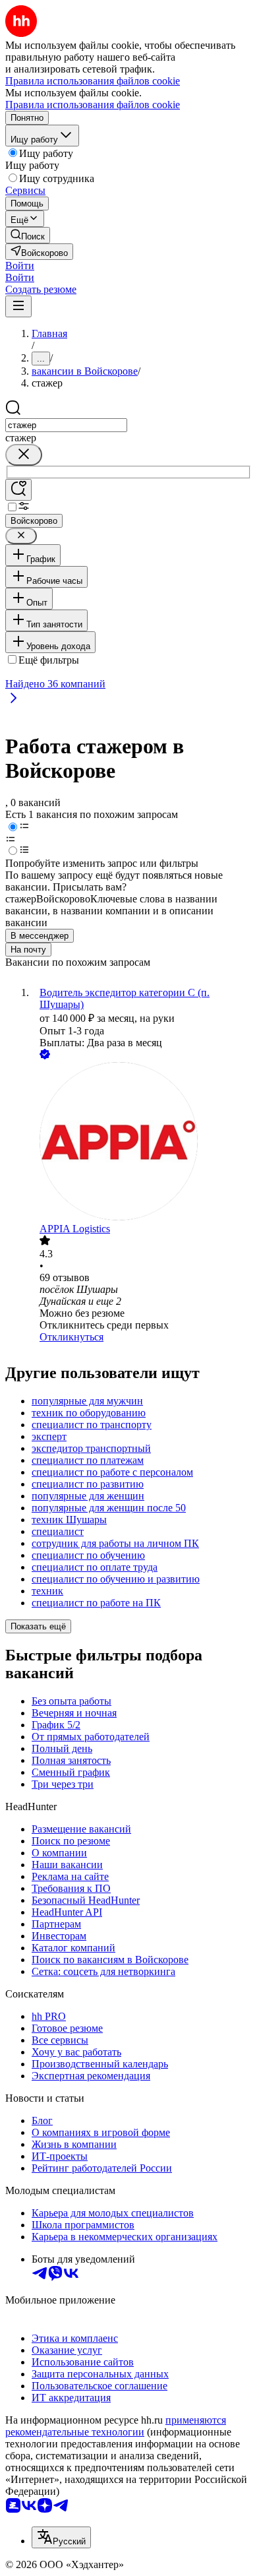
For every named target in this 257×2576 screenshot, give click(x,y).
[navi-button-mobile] (18, 306)
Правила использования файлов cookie (93, 105)
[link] (28, 235)
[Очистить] (24, 455)
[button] (20, 266)
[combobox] (66, 425)
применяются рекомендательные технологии (116, 2426)
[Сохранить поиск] (18, 490)
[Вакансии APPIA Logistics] (142, 1143)
